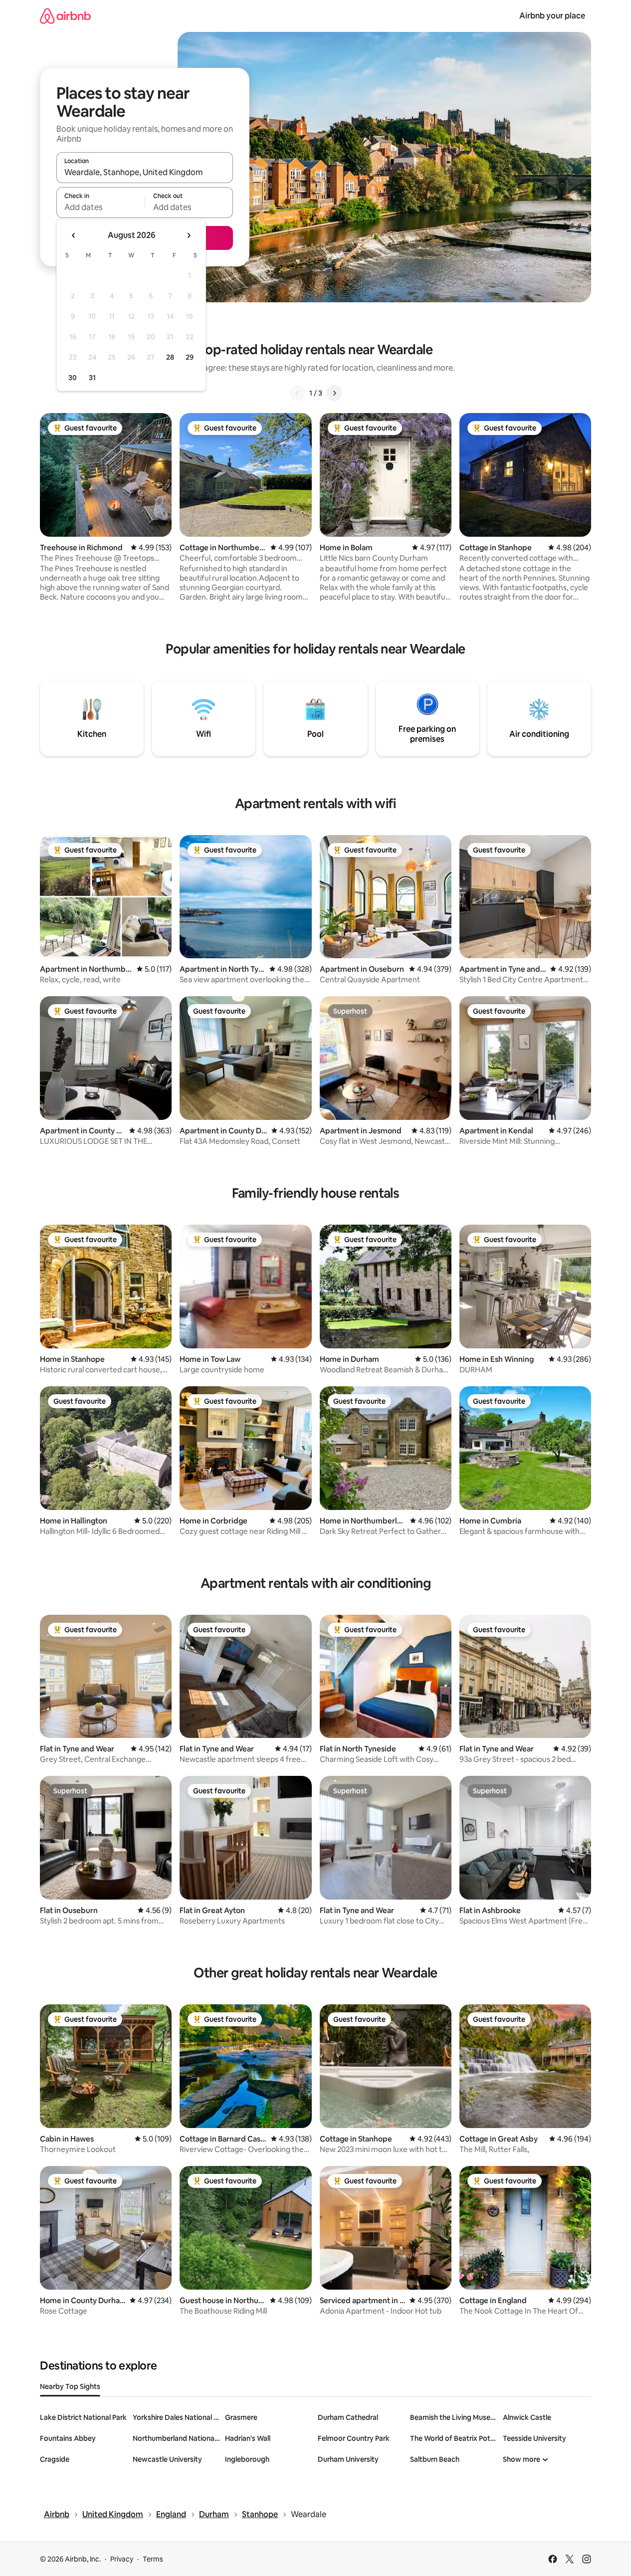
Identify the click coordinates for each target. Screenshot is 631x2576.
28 (170, 357)
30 (73, 378)
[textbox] (101, 207)
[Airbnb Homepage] (65, 16)
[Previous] (297, 393)
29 (190, 357)
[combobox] (145, 172)
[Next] (334, 393)
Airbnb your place (552, 16)
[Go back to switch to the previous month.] (74, 235)
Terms (153, 2559)
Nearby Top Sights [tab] (70, 2386)
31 (92, 378)
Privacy (122, 2559)
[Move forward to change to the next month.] (189, 235)
